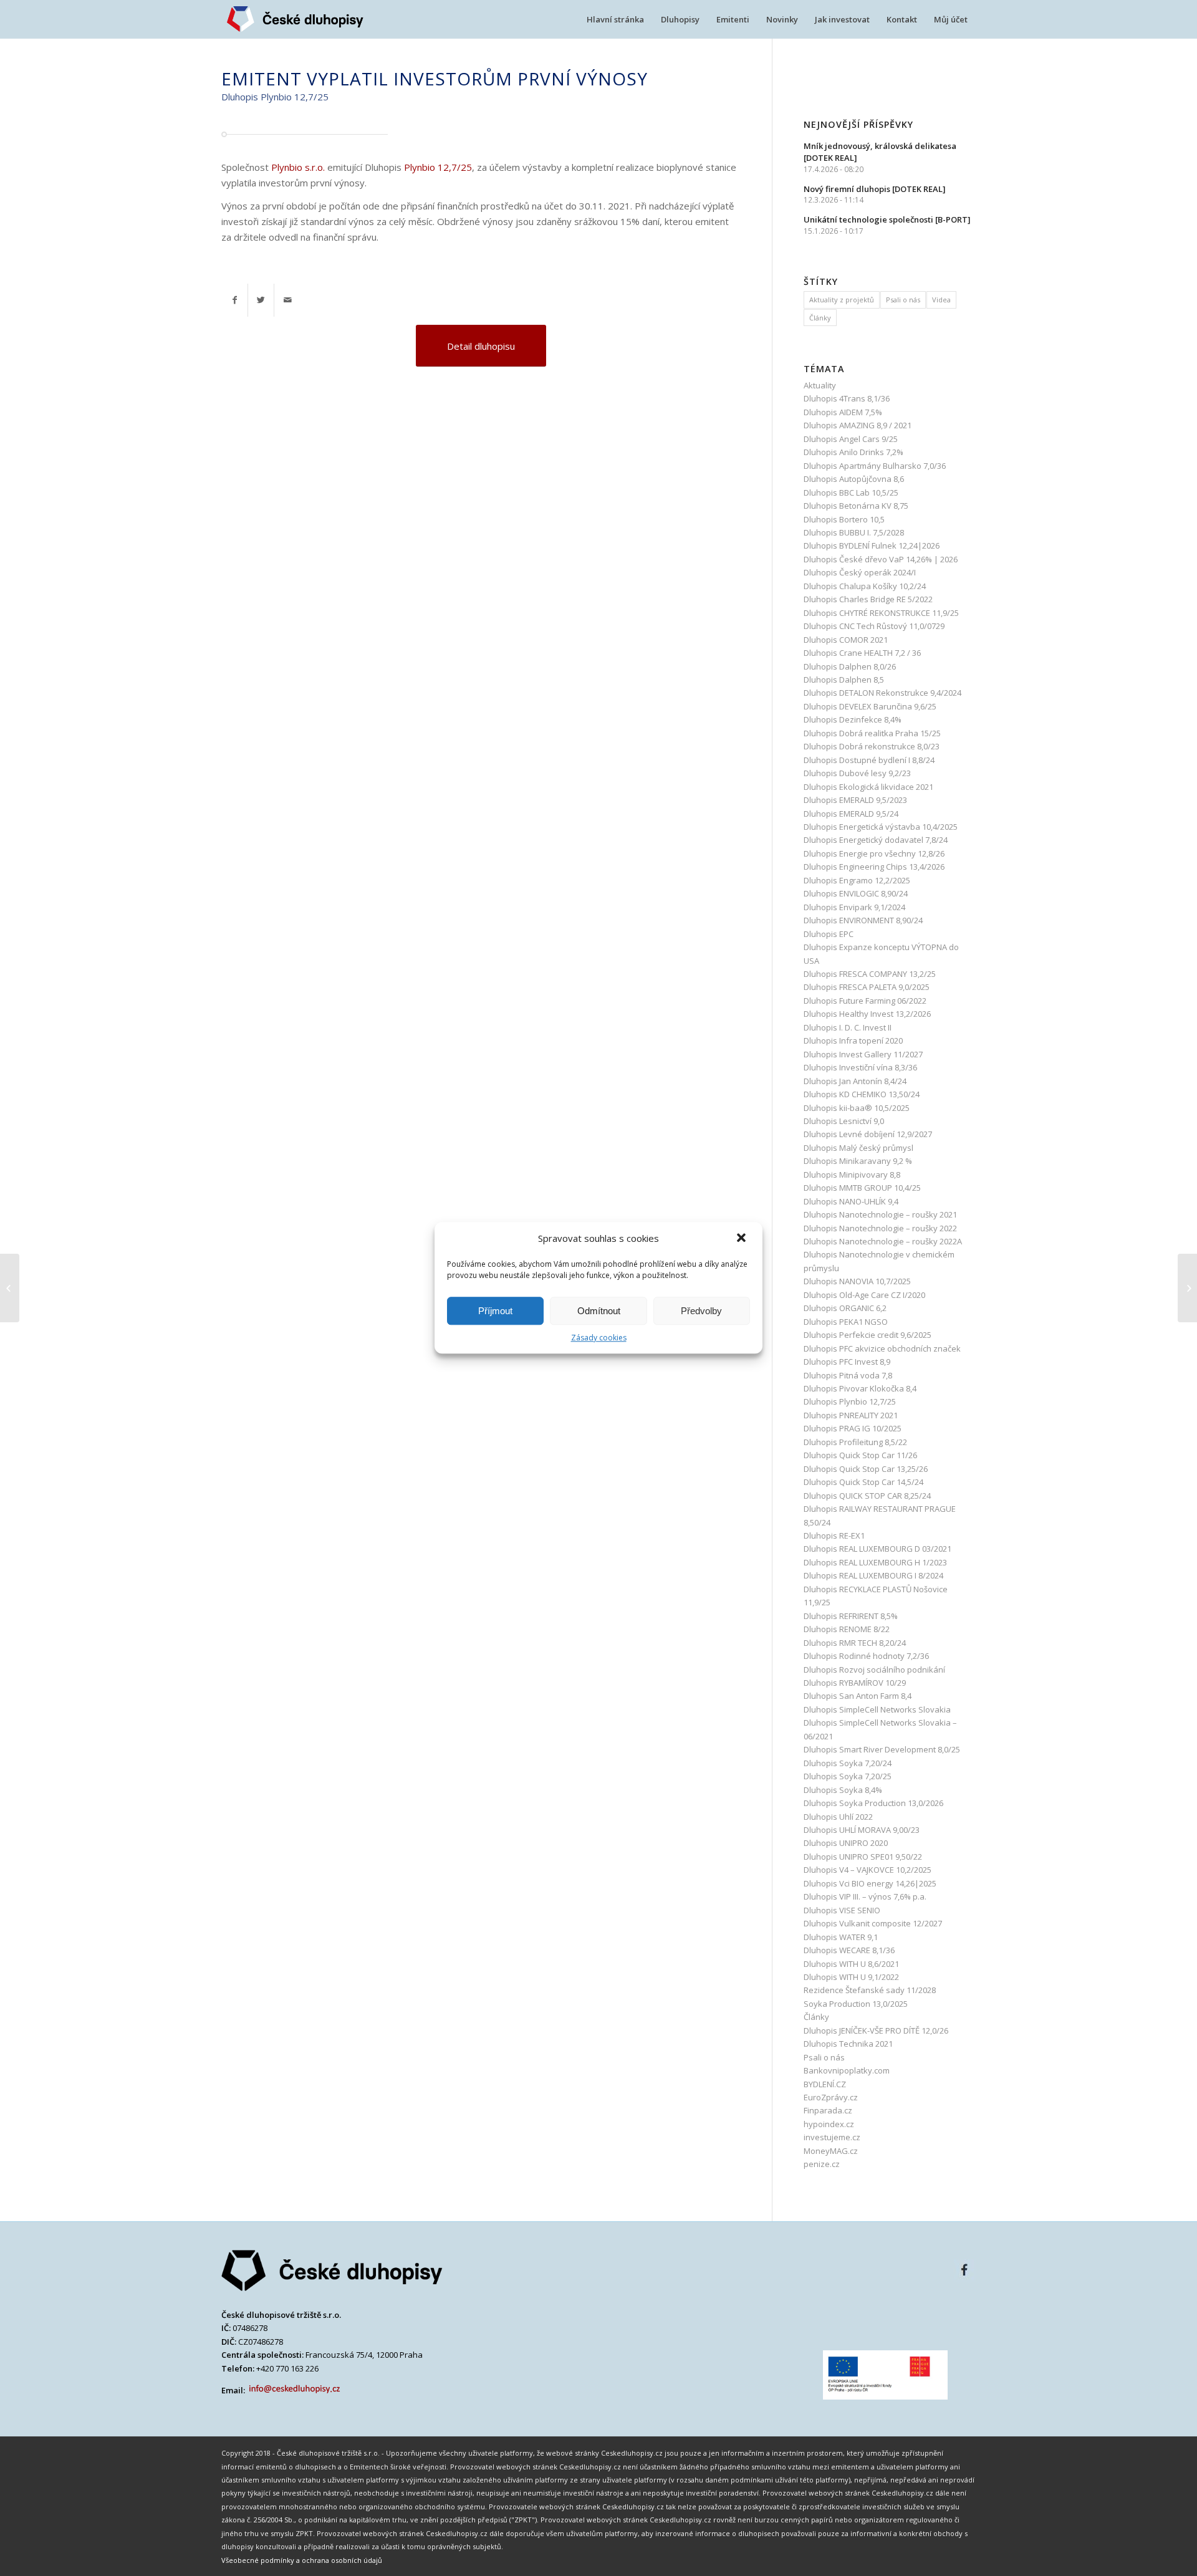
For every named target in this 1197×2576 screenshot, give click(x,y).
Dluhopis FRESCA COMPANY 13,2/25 (870, 974)
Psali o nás (903, 300)
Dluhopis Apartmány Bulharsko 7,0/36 (875, 466)
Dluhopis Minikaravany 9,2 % (858, 1161)
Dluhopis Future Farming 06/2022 (865, 1001)
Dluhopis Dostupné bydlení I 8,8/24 (869, 760)
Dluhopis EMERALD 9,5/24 (851, 814)
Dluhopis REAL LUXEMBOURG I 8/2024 (873, 1575)
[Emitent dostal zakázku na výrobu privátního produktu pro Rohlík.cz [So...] (10, 1288)
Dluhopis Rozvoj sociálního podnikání (874, 1670)
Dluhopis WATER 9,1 (841, 1937)
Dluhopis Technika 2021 (848, 2044)
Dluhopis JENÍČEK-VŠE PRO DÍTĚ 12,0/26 (876, 2031)
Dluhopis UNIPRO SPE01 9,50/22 (863, 1857)
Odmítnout (599, 1311)
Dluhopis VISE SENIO (842, 1910)
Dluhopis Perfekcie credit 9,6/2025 (868, 1335)
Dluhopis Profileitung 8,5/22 (855, 1442)
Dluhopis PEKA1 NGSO (846, 1322)
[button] (743, 1239)
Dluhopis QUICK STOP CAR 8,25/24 (867, 1496)
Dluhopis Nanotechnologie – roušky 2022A (883, 1241)
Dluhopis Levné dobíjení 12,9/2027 (868, 1134)
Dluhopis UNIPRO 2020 (846, 1843)
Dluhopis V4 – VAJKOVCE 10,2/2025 (868, 1870)
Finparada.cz (828, 2110)
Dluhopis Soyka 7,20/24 (848, 1763)
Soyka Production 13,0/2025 (856, 2004)
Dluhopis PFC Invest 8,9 (847, 1362)
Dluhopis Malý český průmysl (858, 1148)
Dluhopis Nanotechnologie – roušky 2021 (880, 1214)
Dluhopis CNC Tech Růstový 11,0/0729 (874, 626)
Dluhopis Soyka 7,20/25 (848, 1776)
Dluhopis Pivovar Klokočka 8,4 (860, 1388)
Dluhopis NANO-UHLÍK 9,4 (851, 1201)
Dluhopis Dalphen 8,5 (844, 680)
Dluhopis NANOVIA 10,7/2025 (857, 1281)
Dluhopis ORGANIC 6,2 (845, 1308)
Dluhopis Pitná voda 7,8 (848, 1375)
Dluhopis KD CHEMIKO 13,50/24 (862, 1094)
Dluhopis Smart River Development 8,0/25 (882, 1749)
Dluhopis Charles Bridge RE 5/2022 (868, 599)
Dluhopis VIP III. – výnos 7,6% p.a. (865, 1896)
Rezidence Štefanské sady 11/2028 (870, 1990)
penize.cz (822, 2164)
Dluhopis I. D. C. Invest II (848, 1027)
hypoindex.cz (829, 2124)
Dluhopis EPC (829, 934)
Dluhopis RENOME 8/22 (847, 1629)
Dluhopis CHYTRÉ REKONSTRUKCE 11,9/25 (881, 613)
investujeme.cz (832, 2137)
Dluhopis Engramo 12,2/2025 (857, 880)
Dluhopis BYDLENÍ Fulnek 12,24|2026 (872, 545)
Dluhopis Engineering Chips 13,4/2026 (874, 867)
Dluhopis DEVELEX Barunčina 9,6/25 (870, 706)
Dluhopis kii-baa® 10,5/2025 (857, 1108)
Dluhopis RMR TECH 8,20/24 (855, 1643)
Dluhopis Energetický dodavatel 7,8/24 (876, 840)
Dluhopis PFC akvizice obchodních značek (882, 1348)
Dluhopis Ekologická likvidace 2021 (868, 787)
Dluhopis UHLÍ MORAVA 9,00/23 (862, 1830)
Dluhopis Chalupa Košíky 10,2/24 (865, 586)
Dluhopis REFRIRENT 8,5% (852, 1616)
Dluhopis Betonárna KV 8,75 (856, 506)
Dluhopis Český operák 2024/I (860, 572)
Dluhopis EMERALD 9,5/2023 (855, 800)
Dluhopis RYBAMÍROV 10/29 (855, 1683)
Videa (941, 300)
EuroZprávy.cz (831, 2097)
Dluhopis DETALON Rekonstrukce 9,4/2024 (882, 693)
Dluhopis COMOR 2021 (846, 640)
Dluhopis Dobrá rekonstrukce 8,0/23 (872, 746)
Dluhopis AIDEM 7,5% (843, 412)
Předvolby (701, 1311)
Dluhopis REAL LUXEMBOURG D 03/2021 (877, 1549)
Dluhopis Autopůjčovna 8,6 (854, 479)
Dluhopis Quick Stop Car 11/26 (860, 1455)
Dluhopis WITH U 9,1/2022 (851, 1977)
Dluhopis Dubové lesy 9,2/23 (857, 773)
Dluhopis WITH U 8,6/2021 (851, 1964)
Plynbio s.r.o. (298, 167)
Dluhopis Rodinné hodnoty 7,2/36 (866, 1656)
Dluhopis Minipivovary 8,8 (852, 1175)
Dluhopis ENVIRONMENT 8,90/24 (863, 920)
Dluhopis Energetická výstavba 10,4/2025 (881, 827)
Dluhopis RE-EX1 (834, 1536)
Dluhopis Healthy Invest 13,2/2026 (867, 1014)
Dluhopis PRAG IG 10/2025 (853, 1428)
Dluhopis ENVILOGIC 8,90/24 (856, 893)
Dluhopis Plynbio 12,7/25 (850, 1401)
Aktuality (820, 385)
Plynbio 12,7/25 (438, 167)
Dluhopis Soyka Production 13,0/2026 (873, 1803)
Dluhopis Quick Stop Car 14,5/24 (863, 1482)
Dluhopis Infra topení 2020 (853, 1040)
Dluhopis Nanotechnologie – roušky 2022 (880, 1228)
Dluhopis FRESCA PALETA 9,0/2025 (867, 987)
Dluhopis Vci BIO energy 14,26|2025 (870, 1883)
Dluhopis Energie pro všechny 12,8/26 (874, 853)
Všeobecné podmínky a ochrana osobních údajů (302, 2560)
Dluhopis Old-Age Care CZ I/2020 (864, 1295)
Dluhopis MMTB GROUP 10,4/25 (862, 1188)
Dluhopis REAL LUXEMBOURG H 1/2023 (875, 1562)
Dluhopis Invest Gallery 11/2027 (863, 1054)
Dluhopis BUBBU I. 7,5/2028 (854, 532)
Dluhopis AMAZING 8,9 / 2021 (858, 425)
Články (820, 318)
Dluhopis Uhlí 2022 (838, 1817)
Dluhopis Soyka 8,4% (843, 1790)
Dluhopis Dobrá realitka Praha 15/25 (872, 733)
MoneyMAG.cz (831, 2151)
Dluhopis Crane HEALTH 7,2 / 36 (862, 653)
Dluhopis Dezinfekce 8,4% (853, 719)
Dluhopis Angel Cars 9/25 (851, 439)
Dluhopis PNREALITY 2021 (851, 1415)
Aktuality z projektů (842, 300)
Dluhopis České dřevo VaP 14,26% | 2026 (881, 559)
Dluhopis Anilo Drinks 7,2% (853, 452)
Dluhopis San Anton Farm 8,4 (858, 1696)
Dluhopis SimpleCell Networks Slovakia (877, 1709)
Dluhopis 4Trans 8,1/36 (847, 398)
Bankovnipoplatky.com (847, 2070)
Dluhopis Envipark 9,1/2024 (854, 907)
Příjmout (495, 1311)
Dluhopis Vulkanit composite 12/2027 (873, 1923)
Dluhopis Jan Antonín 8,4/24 (855, 1081)
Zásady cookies (599, 1338)
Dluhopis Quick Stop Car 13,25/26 (866, 1469)
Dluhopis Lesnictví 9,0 (844, 1121)
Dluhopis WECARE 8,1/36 (849, 1950)
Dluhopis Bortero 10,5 (844, 519)
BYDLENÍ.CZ (825, 2084)
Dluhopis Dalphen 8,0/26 (850, 666)
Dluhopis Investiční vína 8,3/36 (860, 1067)
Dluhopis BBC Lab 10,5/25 (851, 493)
